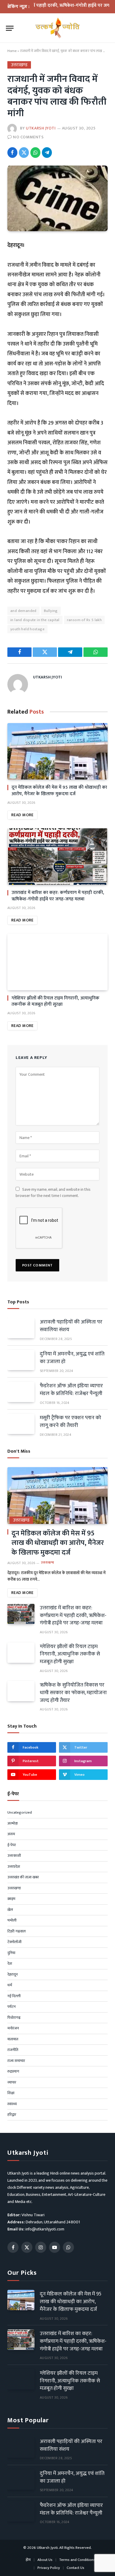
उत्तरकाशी (14, 1856)
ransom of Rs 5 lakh (84, 620)
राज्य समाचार (16, 2061)
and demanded (23, 611)
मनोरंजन (13, 2029)
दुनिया (11, 1953)
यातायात (13, 2039)
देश (10, 1964)
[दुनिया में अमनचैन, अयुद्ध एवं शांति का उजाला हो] (21, 1360)
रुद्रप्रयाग (13, 2072)
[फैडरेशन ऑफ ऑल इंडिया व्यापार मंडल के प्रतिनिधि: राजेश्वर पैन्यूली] (21, 1392)
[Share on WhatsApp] (35, 153)
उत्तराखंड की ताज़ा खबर (23, 1877)
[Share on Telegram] (47, 153)
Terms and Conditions (77, 2560)
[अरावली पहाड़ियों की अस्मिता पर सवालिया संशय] (21, 1328)
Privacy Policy (49, 2568)
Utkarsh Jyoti (41, 128)
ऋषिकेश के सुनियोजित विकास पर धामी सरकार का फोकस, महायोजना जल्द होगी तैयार (73, 1693)
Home (12, 51)
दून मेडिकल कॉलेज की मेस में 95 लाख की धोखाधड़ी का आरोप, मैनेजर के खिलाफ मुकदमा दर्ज (59, 791)
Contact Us (75, 2568)
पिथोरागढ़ (14, 2018)
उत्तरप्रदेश (14, 1867)
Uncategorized (20, 1813)
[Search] (106, 28)
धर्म (10, 1985)
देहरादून (13, 1975)
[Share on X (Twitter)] (24, 153)
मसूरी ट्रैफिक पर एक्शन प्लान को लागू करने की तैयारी (70, 1422)
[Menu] (10, 28)
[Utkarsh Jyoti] (58, 28)
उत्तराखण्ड (19, 65)
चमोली (12, 1921)
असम (11, 1834)
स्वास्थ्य (12, 2104)
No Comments (28, 137)
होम (28, 2560)
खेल (10, 1910)
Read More (22, 815)
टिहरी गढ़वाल (17, 1932)
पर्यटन (11, 2007)
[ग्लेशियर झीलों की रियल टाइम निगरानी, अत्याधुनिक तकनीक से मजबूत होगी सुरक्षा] (57, 962)
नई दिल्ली (14, 1996)
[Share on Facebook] (12, 153)
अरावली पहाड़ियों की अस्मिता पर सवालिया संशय (71, 1326)
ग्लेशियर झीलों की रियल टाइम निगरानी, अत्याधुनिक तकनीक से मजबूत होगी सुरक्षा (55, 1001)
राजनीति (13, 2050)
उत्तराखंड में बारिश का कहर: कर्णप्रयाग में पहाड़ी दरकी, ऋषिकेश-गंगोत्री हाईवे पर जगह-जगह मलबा (58, 896)
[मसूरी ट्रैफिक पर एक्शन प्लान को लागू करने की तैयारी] (21, 1424)
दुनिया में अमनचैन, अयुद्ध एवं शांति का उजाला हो (72, 1358)
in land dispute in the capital (35, 620)
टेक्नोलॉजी (14, 1942)
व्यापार (12, 2083)
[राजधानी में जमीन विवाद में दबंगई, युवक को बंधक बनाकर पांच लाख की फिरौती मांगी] (57, 198)
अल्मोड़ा (13, 1824)
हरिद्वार (12, 2115)
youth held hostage (27, 629)
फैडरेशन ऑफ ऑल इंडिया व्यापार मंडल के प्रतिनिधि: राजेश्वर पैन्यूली (71, 1390)
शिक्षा (11, 2093)
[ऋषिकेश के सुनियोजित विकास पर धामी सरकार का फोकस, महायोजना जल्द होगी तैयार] (21, 1691)
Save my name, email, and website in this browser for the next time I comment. (53, 1193)
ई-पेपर (12, 1845)
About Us (45, 2560)
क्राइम (11, 1899)
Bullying (51, 611)
